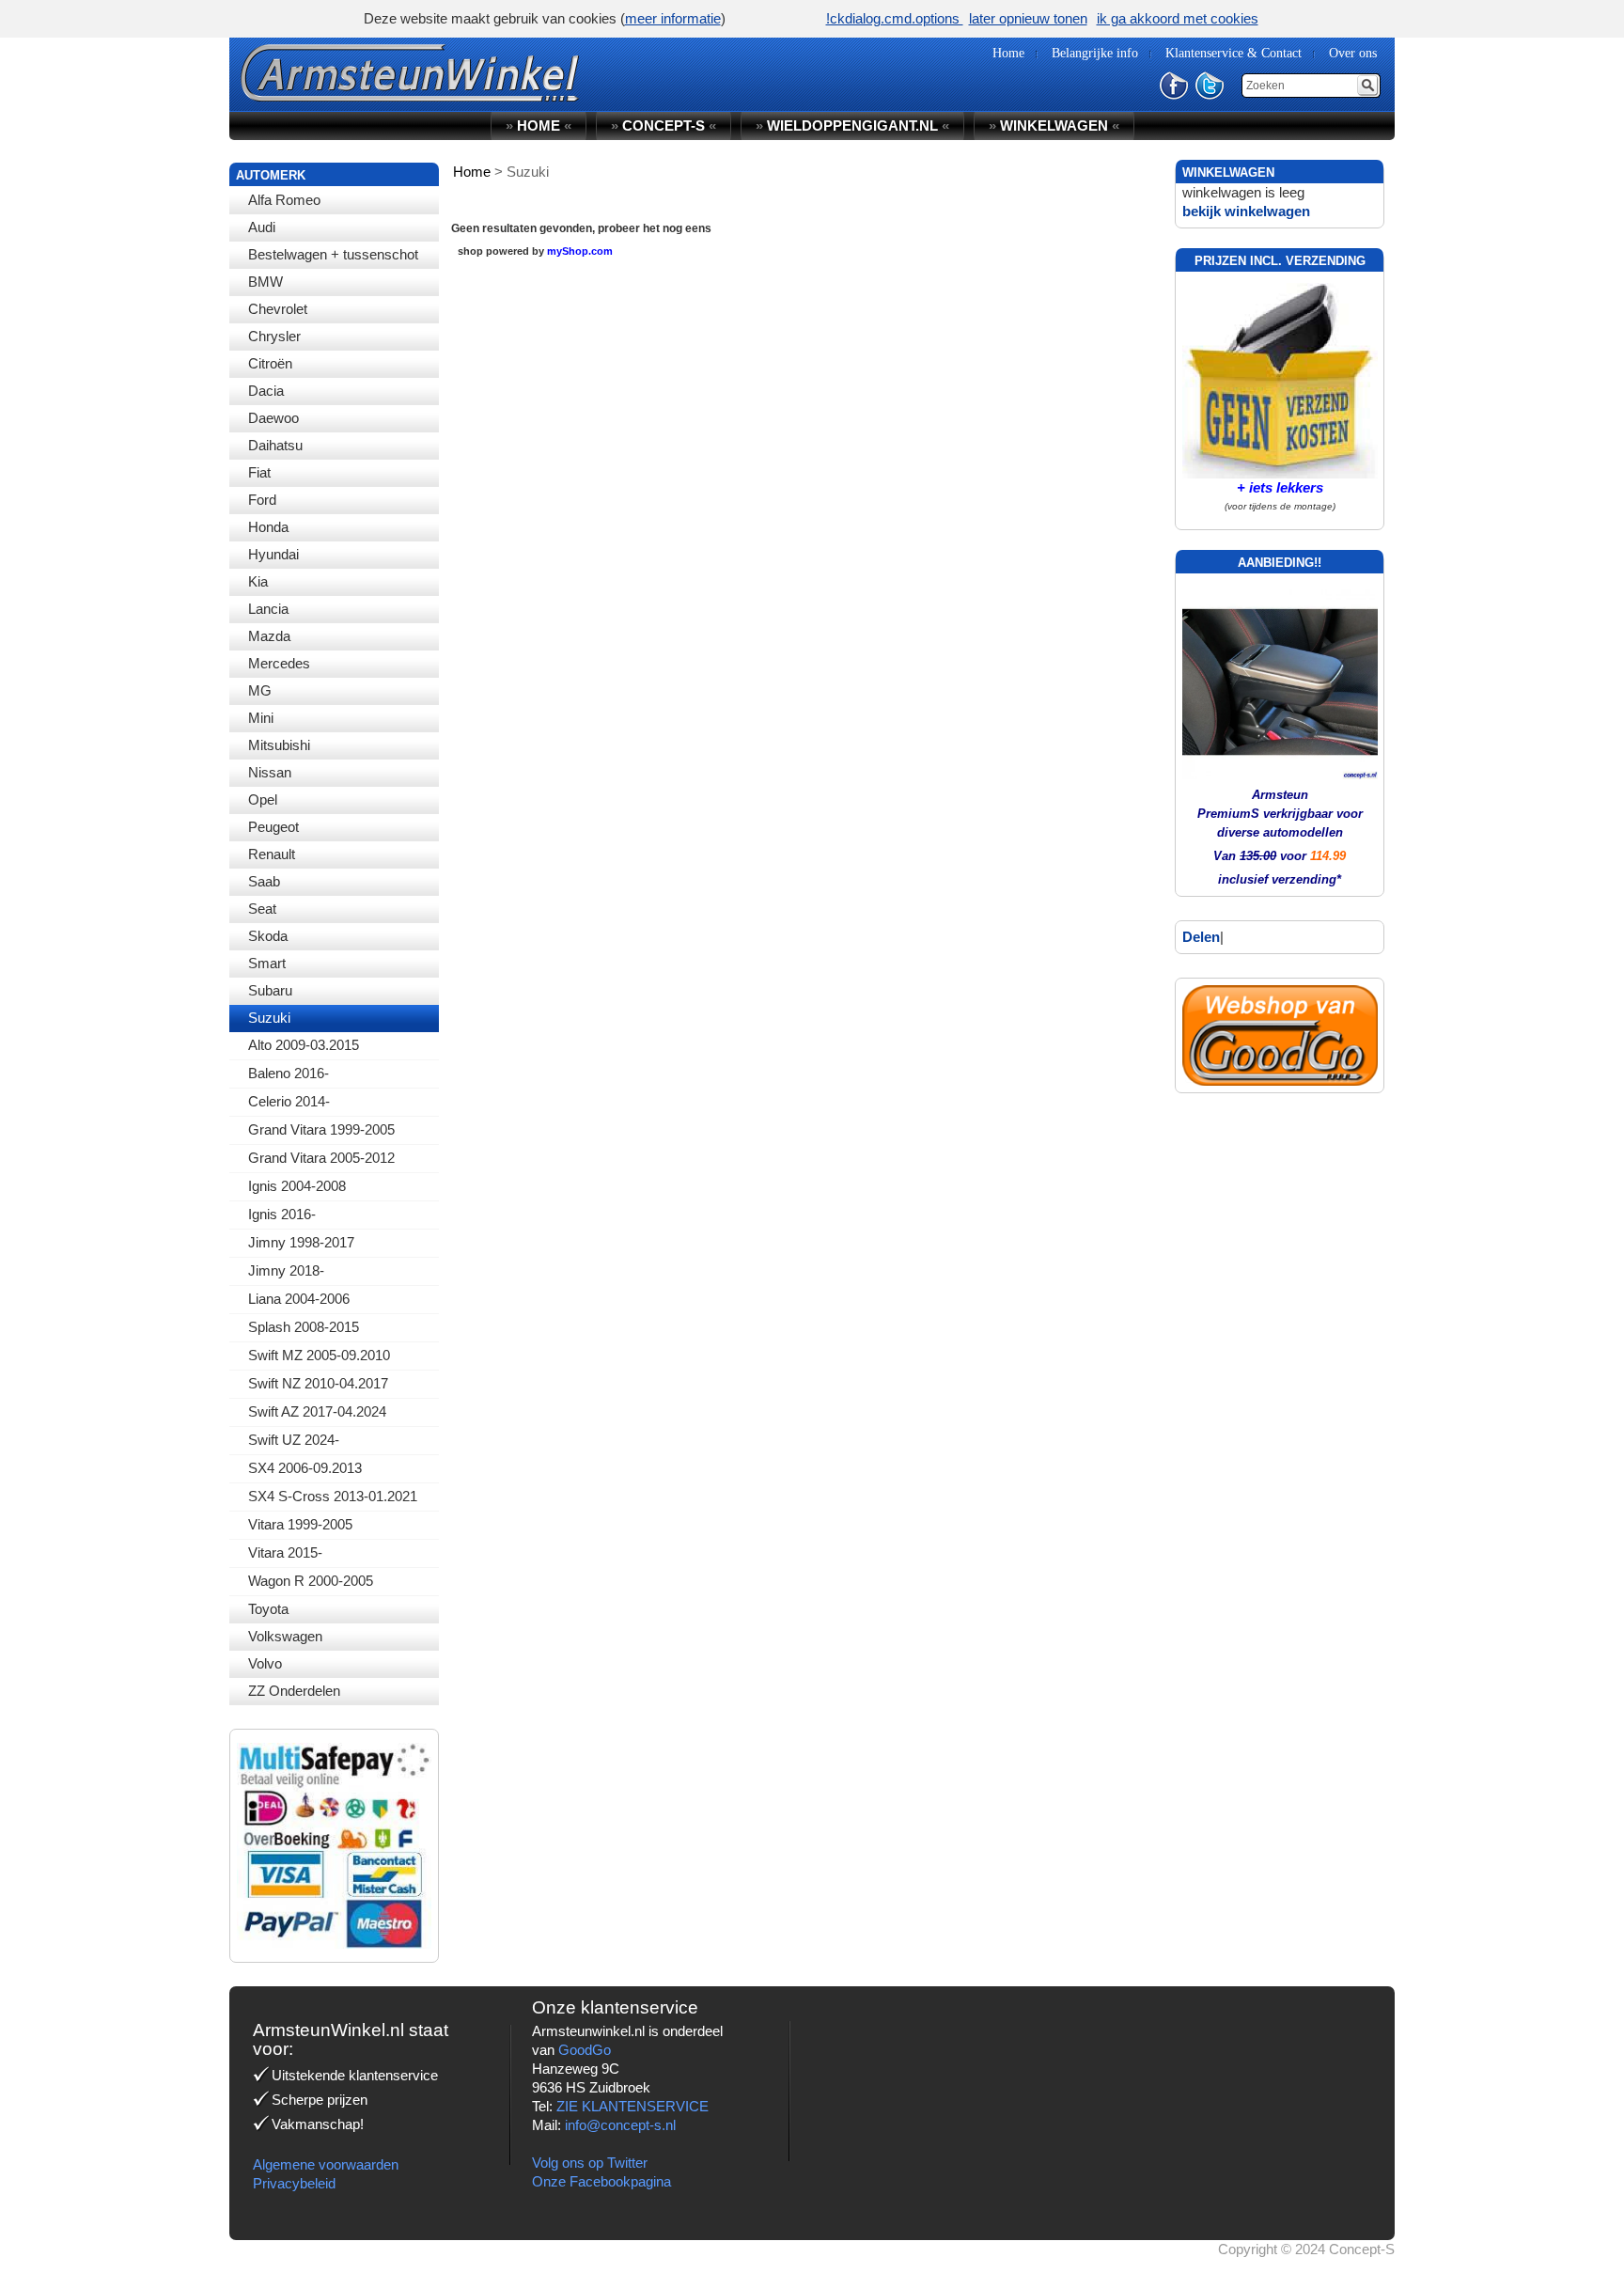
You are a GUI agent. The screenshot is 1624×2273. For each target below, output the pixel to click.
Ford (262, 500)
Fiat (259, 472)
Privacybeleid (294, 2183)
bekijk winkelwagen (1246, 211)
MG (260, 690)
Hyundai (273, 554)
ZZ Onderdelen (294, 1691)
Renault (272, 854)
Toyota (268, 1609)
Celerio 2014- (289, 1101)
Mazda (269, 636)
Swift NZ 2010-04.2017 (318, 1383)
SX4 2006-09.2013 (305, 1468)
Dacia (266, 391)
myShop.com (580, 251)
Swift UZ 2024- (294, 1440)
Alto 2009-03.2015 (304, 1045)
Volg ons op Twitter (590, 2163)
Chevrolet (278, 309)
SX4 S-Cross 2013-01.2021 (333, 1496)
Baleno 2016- (289, 1073)
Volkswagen (285, 1636)
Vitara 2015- (285, 1552)
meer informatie (673, 18)
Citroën (270, 363)
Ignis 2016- (282, 1214)
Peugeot (273, 827)
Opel (263, 799)
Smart (267, 963)
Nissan (270, 772)
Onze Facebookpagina (601, 2181)
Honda (268, 527)
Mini (261, 718)
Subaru (270, 990)
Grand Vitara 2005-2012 (321, 1158)
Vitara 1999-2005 (300, 1524)
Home (539, 125)
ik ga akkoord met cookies (1178, 18)
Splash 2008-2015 (304, 1327)
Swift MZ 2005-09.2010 (319, 1355)
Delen (1201, 937)
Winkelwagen (1054, 125)
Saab (264, 881)
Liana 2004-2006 (299, 1299)
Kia (258, 581)
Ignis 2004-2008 (297, 1186)
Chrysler (274, 336)
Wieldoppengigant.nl (852, 125)
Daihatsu (275, 445)
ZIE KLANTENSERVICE (632, 2106)
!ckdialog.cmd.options (895, 18)
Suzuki (269, 1018)
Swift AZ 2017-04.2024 (317, 1411)
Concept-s (664, 125)
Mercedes (279, 663)
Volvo (265, 1663)
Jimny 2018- (286, 1270)
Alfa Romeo (284, 200)
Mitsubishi (279, 745)
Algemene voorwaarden (326, 2164)
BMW (265, 282)
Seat (262, 909)
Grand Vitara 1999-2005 (321, 1129)
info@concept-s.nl (620, 2125)
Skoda (268, 936)
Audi (262, 227)
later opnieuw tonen (1028, 18)
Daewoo (273, 418)
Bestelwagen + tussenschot (333, 254)
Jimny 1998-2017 (301, 1242)
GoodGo (585, 2050)
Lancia (268, 609)
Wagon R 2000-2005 (311, 1581)
